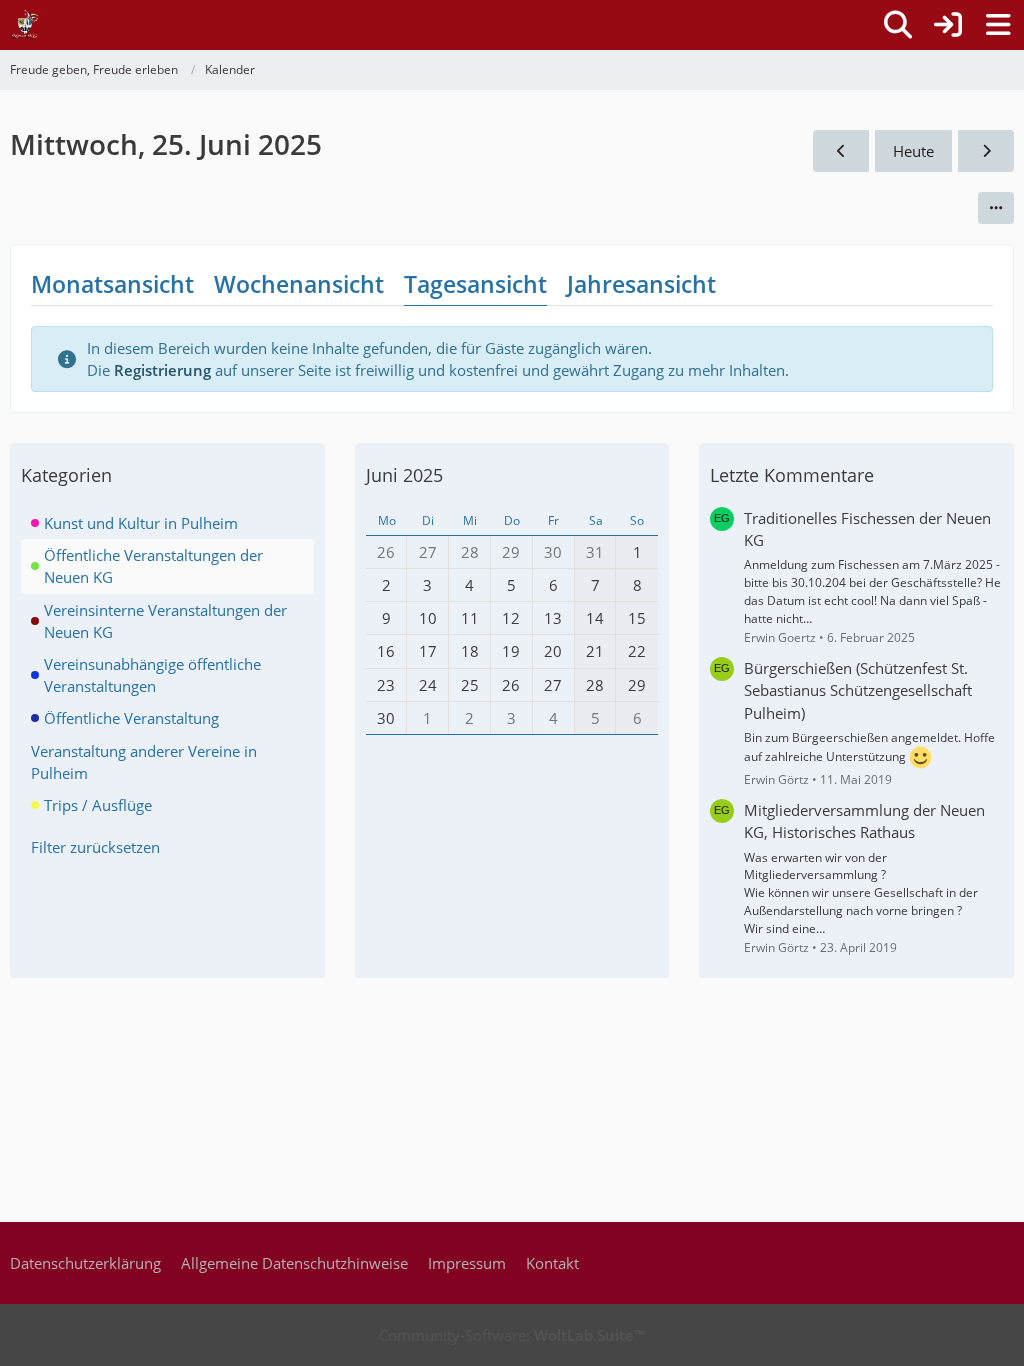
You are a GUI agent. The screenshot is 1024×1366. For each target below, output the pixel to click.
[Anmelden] (948, 25)
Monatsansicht (112, 284)
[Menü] (998, 25)
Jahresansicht (641, 284)
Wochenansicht (299, 284)
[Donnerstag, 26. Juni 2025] (986, 151)
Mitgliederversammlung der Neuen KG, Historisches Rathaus (864, 821)
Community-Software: (512, 1335)
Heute (913, 151)
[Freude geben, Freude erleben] (25, 25)
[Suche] (898, 25)
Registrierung (162, 370)
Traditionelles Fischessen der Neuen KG (867, 529)
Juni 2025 (404, 475)
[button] (996, 208)
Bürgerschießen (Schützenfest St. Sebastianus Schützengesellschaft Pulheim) (858, 690)
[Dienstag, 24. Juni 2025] (841, 151)
